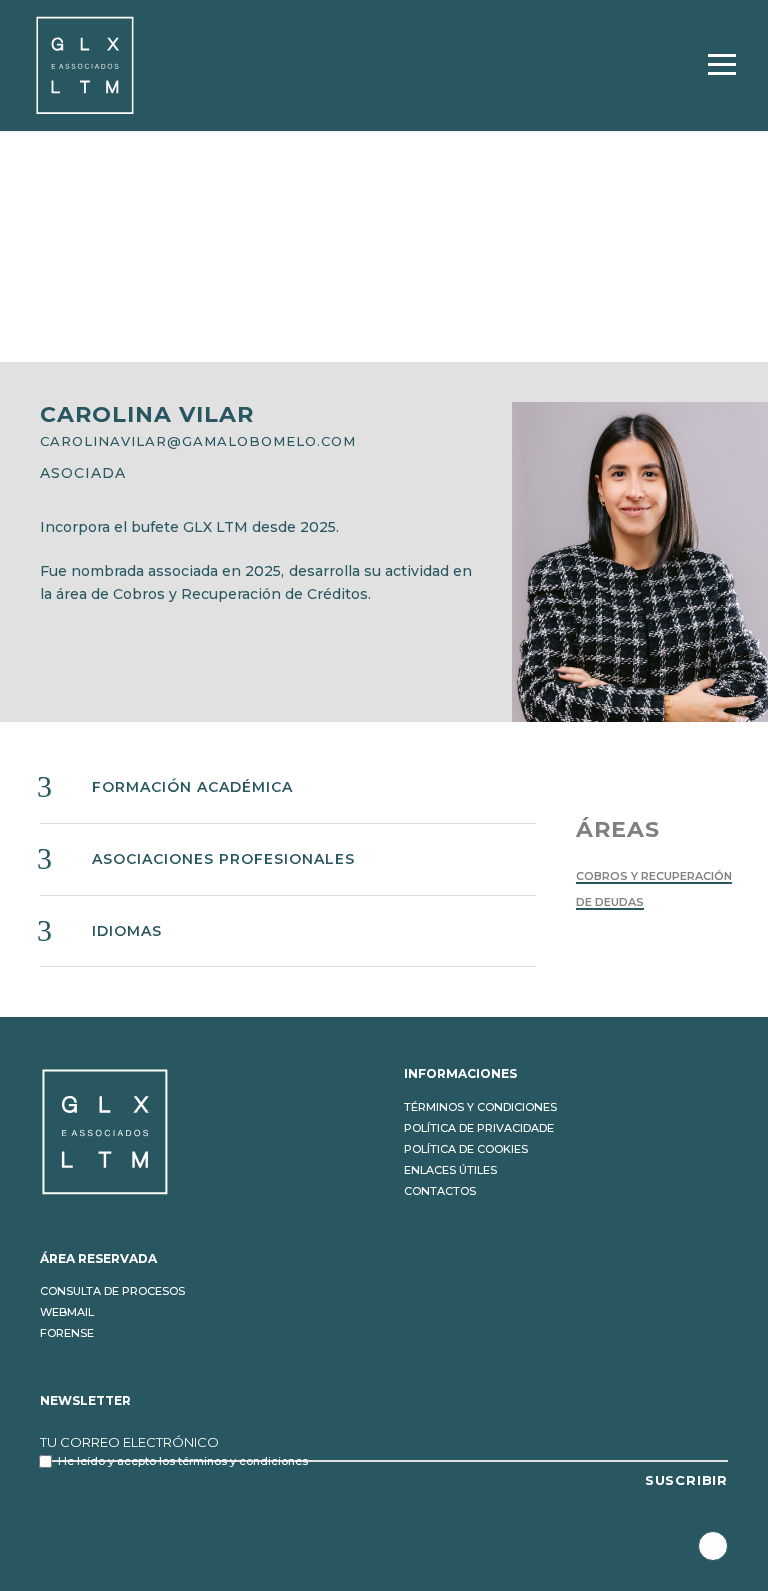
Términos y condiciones (480, 1107)
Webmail (67, 1312)
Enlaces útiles (450, 1170)
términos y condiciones (243, 1461)
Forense (67, 1333)
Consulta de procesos (112, 1291)
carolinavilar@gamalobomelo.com (198, 441)
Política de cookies (466, 1149)
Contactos (440, 1191)
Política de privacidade (479, 1128)
